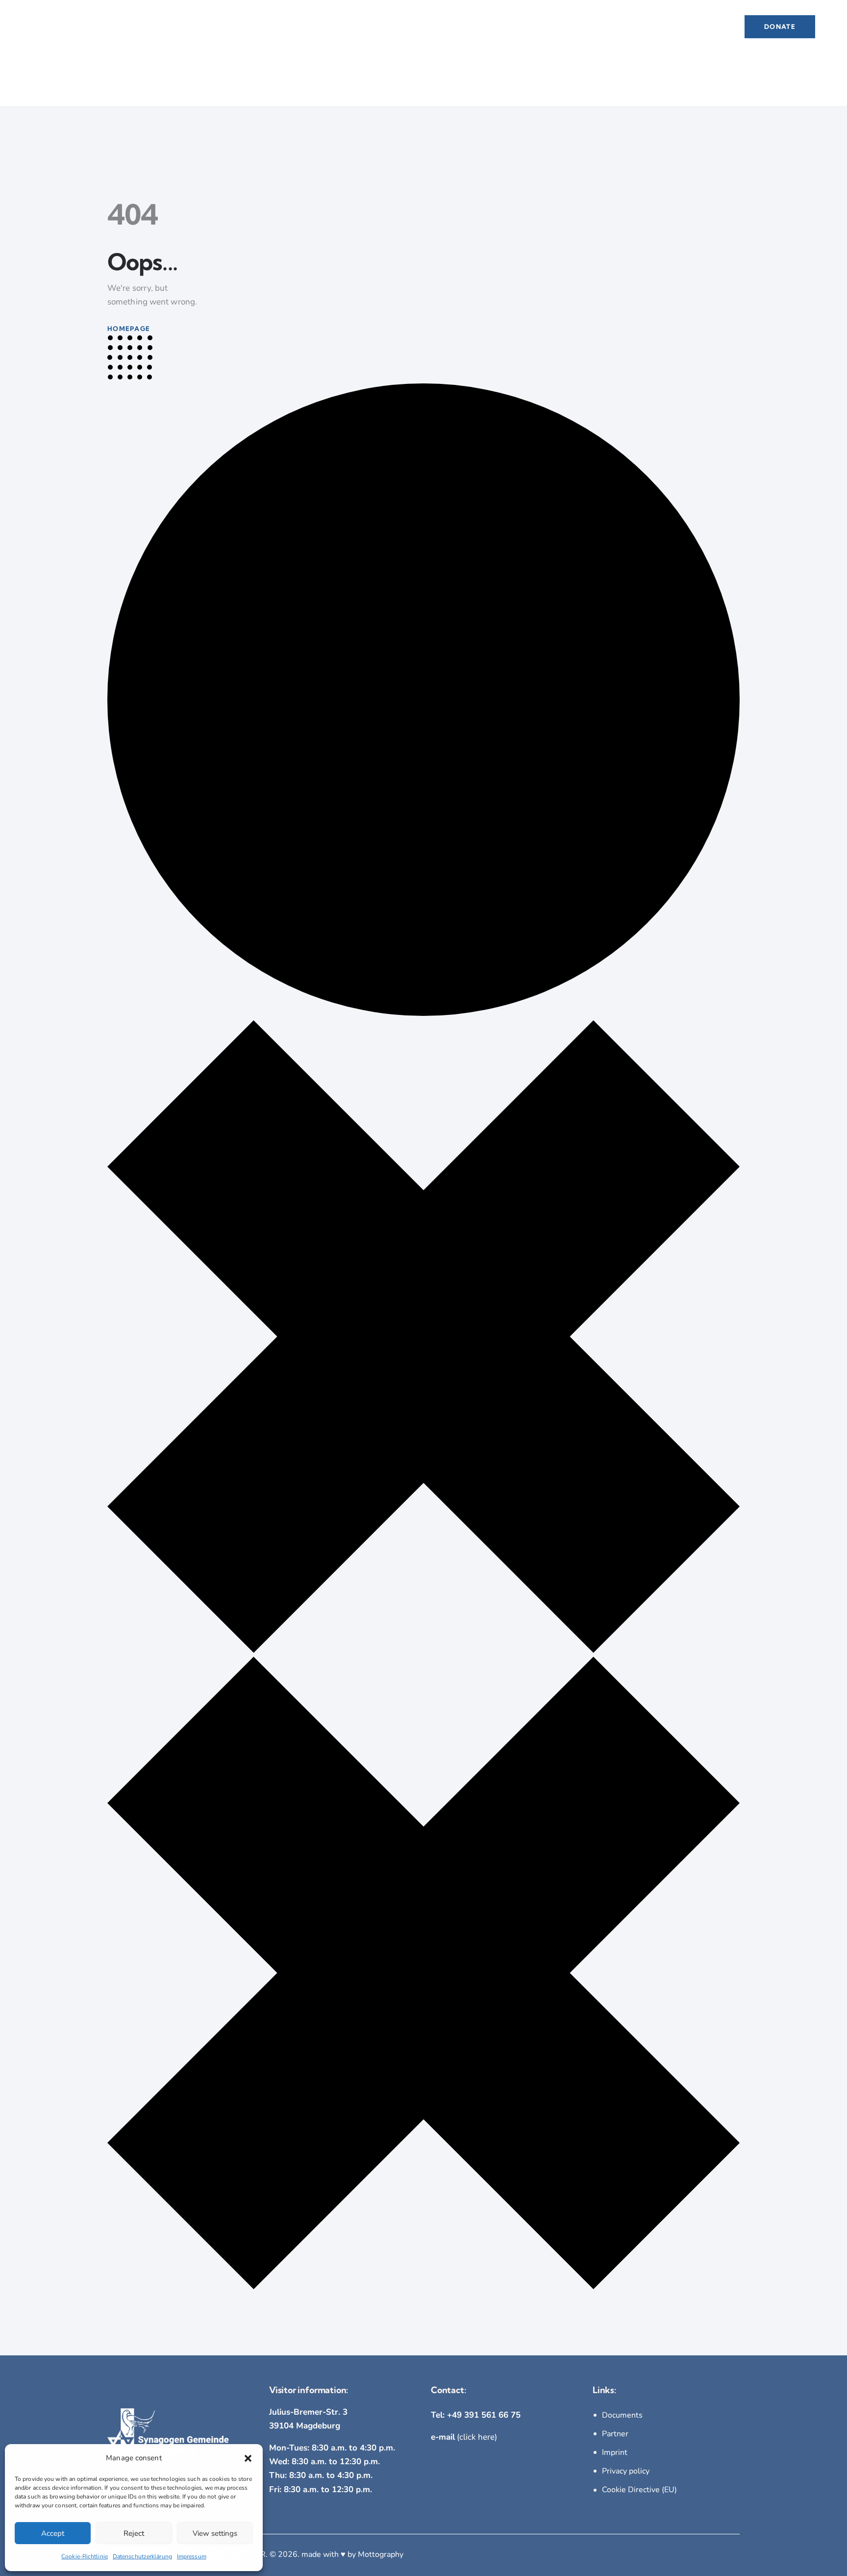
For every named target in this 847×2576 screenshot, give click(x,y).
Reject (134, 2533)
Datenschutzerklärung (142, 2556)
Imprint (615, 2452)
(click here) (464, 2437)
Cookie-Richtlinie (85, 2556)
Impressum (192, 2556)
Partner (615, 2434)
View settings (215, 2533)
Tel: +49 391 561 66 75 (476, 2415)
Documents (622, 2415)
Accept (53, 2533)
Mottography (381, 2554)
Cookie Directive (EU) (639, 2490)
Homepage (129, 328)
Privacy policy (626, 2471)
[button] (248, 2458)
